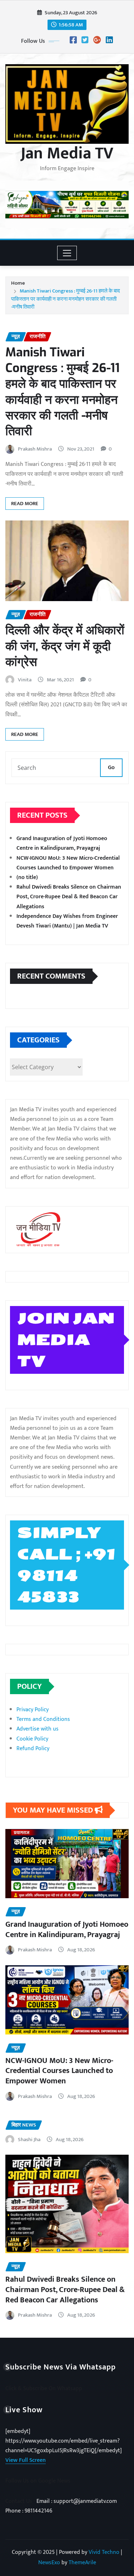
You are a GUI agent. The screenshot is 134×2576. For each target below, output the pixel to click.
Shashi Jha (29, 2140)
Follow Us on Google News (38, 2481)
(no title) (27, 877)
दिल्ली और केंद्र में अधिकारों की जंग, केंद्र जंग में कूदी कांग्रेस (65, 646)
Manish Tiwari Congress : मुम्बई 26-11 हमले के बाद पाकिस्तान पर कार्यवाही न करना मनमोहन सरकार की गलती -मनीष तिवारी (66, 299)
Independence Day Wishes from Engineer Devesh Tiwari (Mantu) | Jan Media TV (67, 921)
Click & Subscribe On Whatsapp (44, 2389)
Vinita (25, 680)
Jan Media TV (67, 153)
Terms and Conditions (43, 1719)
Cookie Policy (32, 1739)
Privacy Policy (33, 1710)
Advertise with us (38, 1729)
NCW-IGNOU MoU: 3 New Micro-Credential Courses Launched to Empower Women (68, 863)
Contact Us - (21, 2501)
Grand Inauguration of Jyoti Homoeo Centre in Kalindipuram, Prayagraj (62, 843)
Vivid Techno (104, 2552)
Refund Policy (33, 1749)
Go (111, 768)
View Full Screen (26, 2460)
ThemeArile (82, 2563)
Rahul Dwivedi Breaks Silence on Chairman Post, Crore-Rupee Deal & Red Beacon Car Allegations (69, 897)
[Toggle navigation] (67, 253)
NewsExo (49, 2563)
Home (18, 283)
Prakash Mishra (35, 449)
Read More (25, 504)
